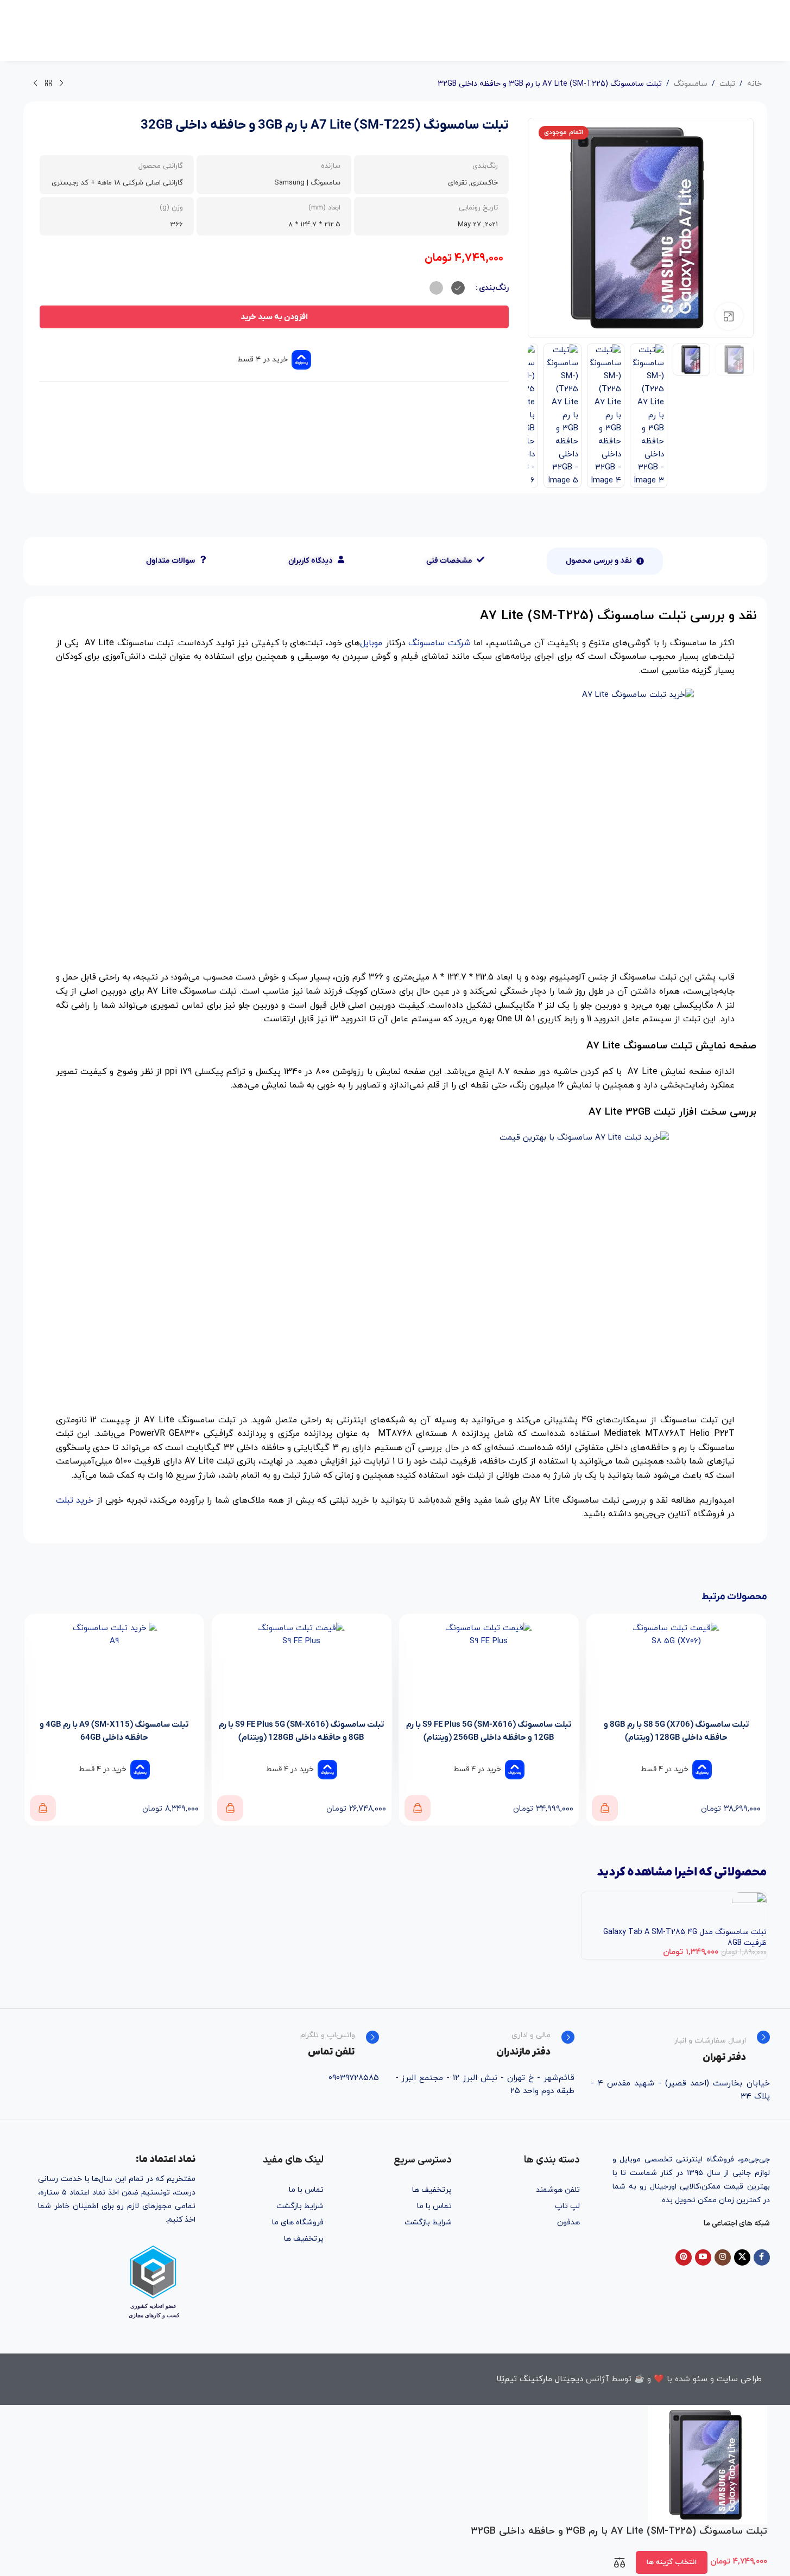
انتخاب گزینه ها (672, 2562)
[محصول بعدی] (35, 84)
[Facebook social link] (762, 2257)
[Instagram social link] (723, 2257)
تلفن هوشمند (558, 2190)
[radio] (458, 288)
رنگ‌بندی (494, 288)
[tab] (605, 561)
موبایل (371, 643)
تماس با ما (434, 2206)
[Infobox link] (680, 2047)
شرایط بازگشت (428, 2222)
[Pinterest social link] (684, 2257)
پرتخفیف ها (432, 2190)
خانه (754, 84)
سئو (700, 2379)
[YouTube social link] (703, 2257)
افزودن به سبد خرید (274, 317)
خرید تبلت (75, 1500)
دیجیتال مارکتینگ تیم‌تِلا (540, 2379)
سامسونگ (691, 84)
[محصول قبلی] (61, 84)
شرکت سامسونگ (439, 643)
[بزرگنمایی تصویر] (729, 316)
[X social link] (742, 2257)
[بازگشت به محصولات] (48, 84)
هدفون (568, 2222)
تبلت (727, 84)
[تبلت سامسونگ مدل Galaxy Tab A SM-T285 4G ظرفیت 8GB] (749, 1909)
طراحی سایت (739, 2379)
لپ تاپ (567, 2206)
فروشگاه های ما (298, 2222)
